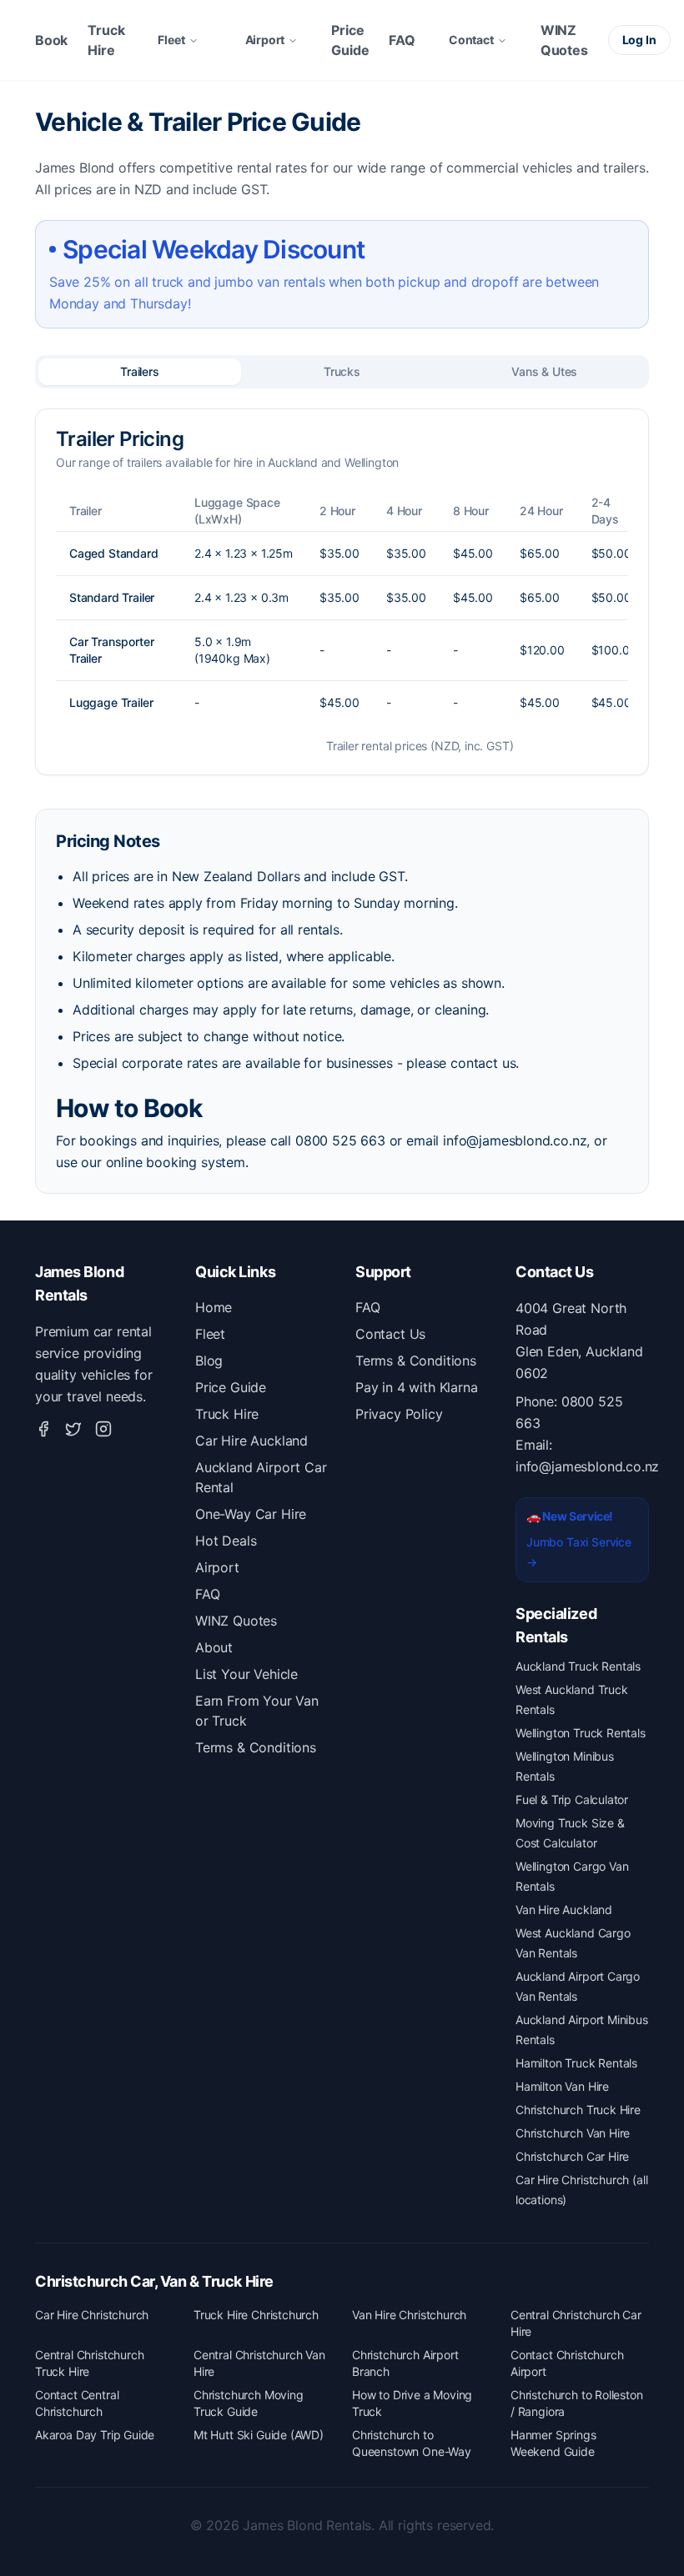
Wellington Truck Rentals (581, 1733)
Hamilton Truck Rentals (576, 2063)
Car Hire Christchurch (92, 2315)
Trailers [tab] (140, 371)
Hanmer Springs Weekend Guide (553, 2443)
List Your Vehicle (246, 1674)
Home (214, 1307)
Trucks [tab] (342, 371)
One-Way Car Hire (251, 1514)
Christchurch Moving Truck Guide (249, 2403)
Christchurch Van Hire (573, 2133)
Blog (209, 1361)
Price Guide (350, 40)
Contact (471, 40)
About (214, 1647)
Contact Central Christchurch (77, 2403)
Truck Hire (106, 40)
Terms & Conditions (256, 1747)
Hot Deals (226, 1541)
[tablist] (342, 372)
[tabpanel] (342, 592)
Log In (639, 40)
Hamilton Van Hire (562, 2086)
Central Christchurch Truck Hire (89, 2363)
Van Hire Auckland (564, 1909)
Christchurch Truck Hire (578, 2110)
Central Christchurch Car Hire (576, 2323)
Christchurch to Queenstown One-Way (412, 2443)
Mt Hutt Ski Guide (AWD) (259, 2435)
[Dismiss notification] (271, 2515)
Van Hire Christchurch (409, 2315)
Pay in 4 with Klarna (416, 1387)
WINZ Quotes (564, 40)
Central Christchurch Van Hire (259, 2363)
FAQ (402, 40)
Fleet (171, 40)
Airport (265, 40)
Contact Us (390, 1334)
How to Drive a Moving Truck (412, 2403)
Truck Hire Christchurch (256, 2315)
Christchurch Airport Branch (405, 2363)
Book (51, 40)
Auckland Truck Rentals (578, 1666)
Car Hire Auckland (251, 1441)
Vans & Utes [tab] (544, 371)
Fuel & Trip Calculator (572, 1799)
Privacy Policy (399, 1414)
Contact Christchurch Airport (567, 2363)
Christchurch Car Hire (572, 2156)
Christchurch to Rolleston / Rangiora (577, 2403)
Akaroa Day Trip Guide (95, 2435)
